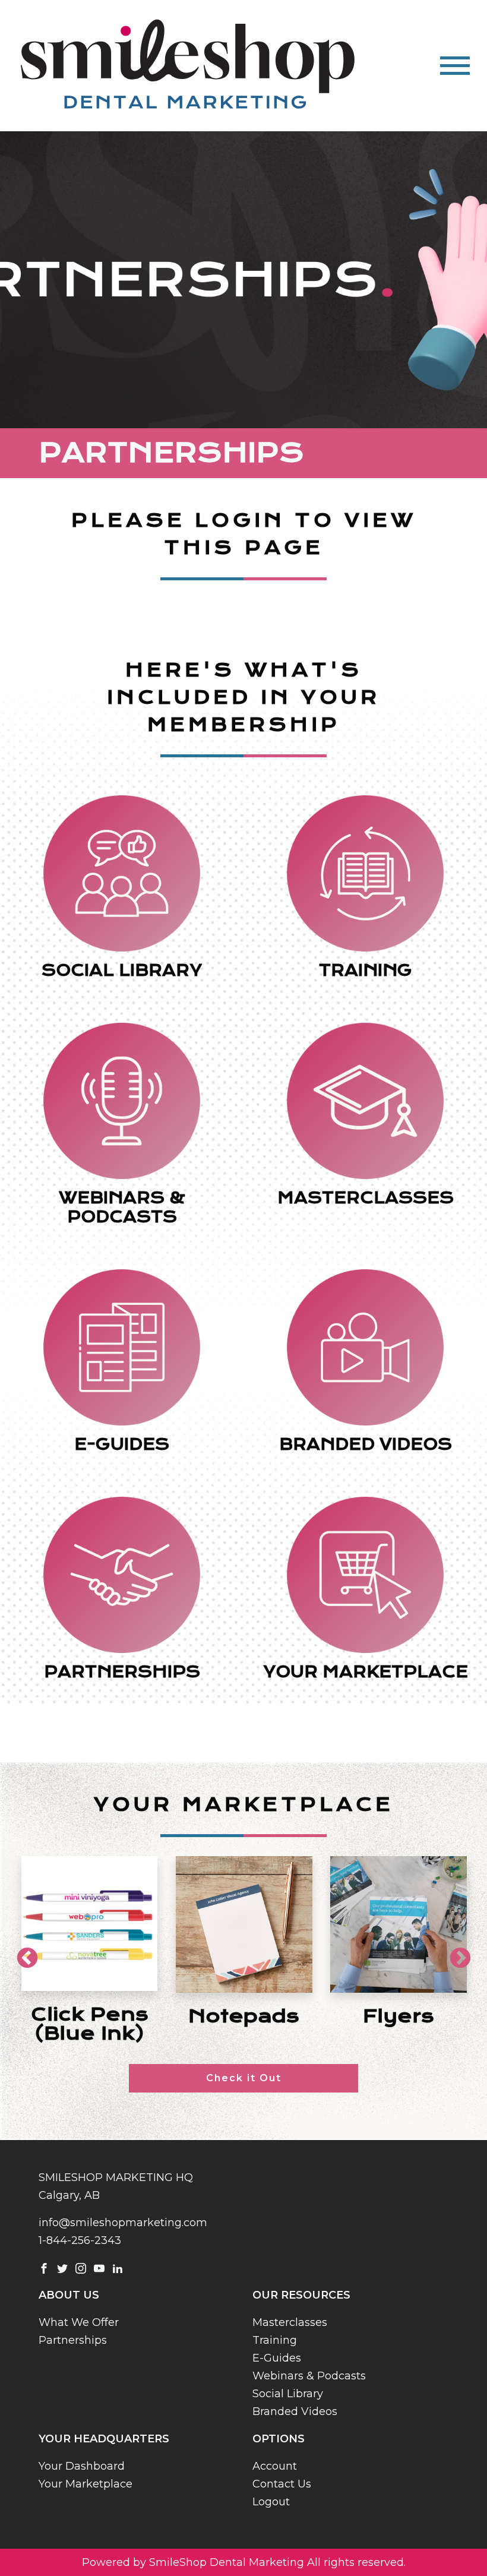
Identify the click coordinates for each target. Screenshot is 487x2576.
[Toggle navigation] (455, 66)
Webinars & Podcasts (309, 2376)
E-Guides (277, 2358)
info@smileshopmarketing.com (123, 2223)
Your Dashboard (82, 2466)
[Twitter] (62, 2268)
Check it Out (244, 2078)
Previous (21, 1953)
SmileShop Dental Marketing (227, 2562)
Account (275, 2466)
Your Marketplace (86, 2484)
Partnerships (73, 2340)
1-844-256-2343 (80, 2240)
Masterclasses (290, 2322)
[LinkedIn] (118, 2268)
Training (275, 2340)
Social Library (288, 2394)
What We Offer (79, 2322)
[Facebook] (44, 2268)
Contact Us (282, 2484)
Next (454, 1953)
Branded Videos (295, 2411)
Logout (271, 2502)
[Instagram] (81, 2268)
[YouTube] (99, 2268)
